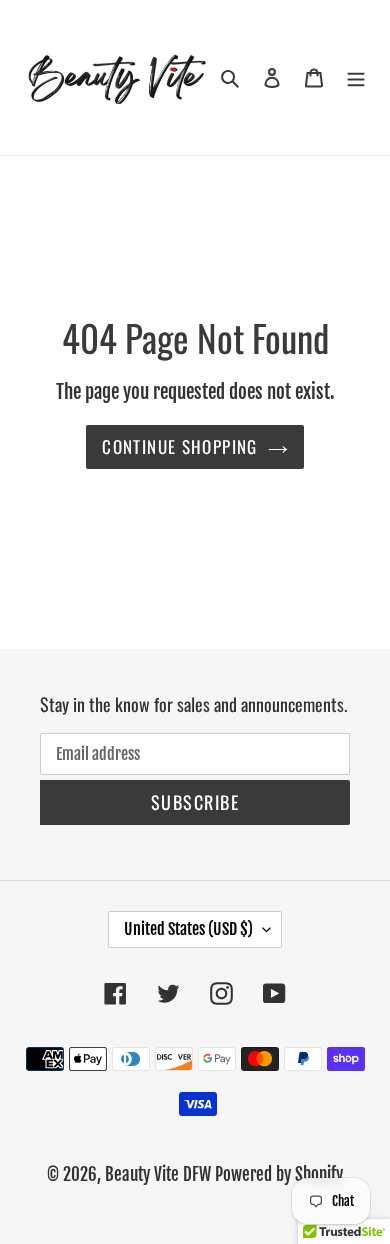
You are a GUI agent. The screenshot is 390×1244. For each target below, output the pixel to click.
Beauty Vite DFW (158, 1174)
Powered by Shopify (279, 1174)
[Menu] (356, 77)
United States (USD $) (188, 929)
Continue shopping (179, 446)
